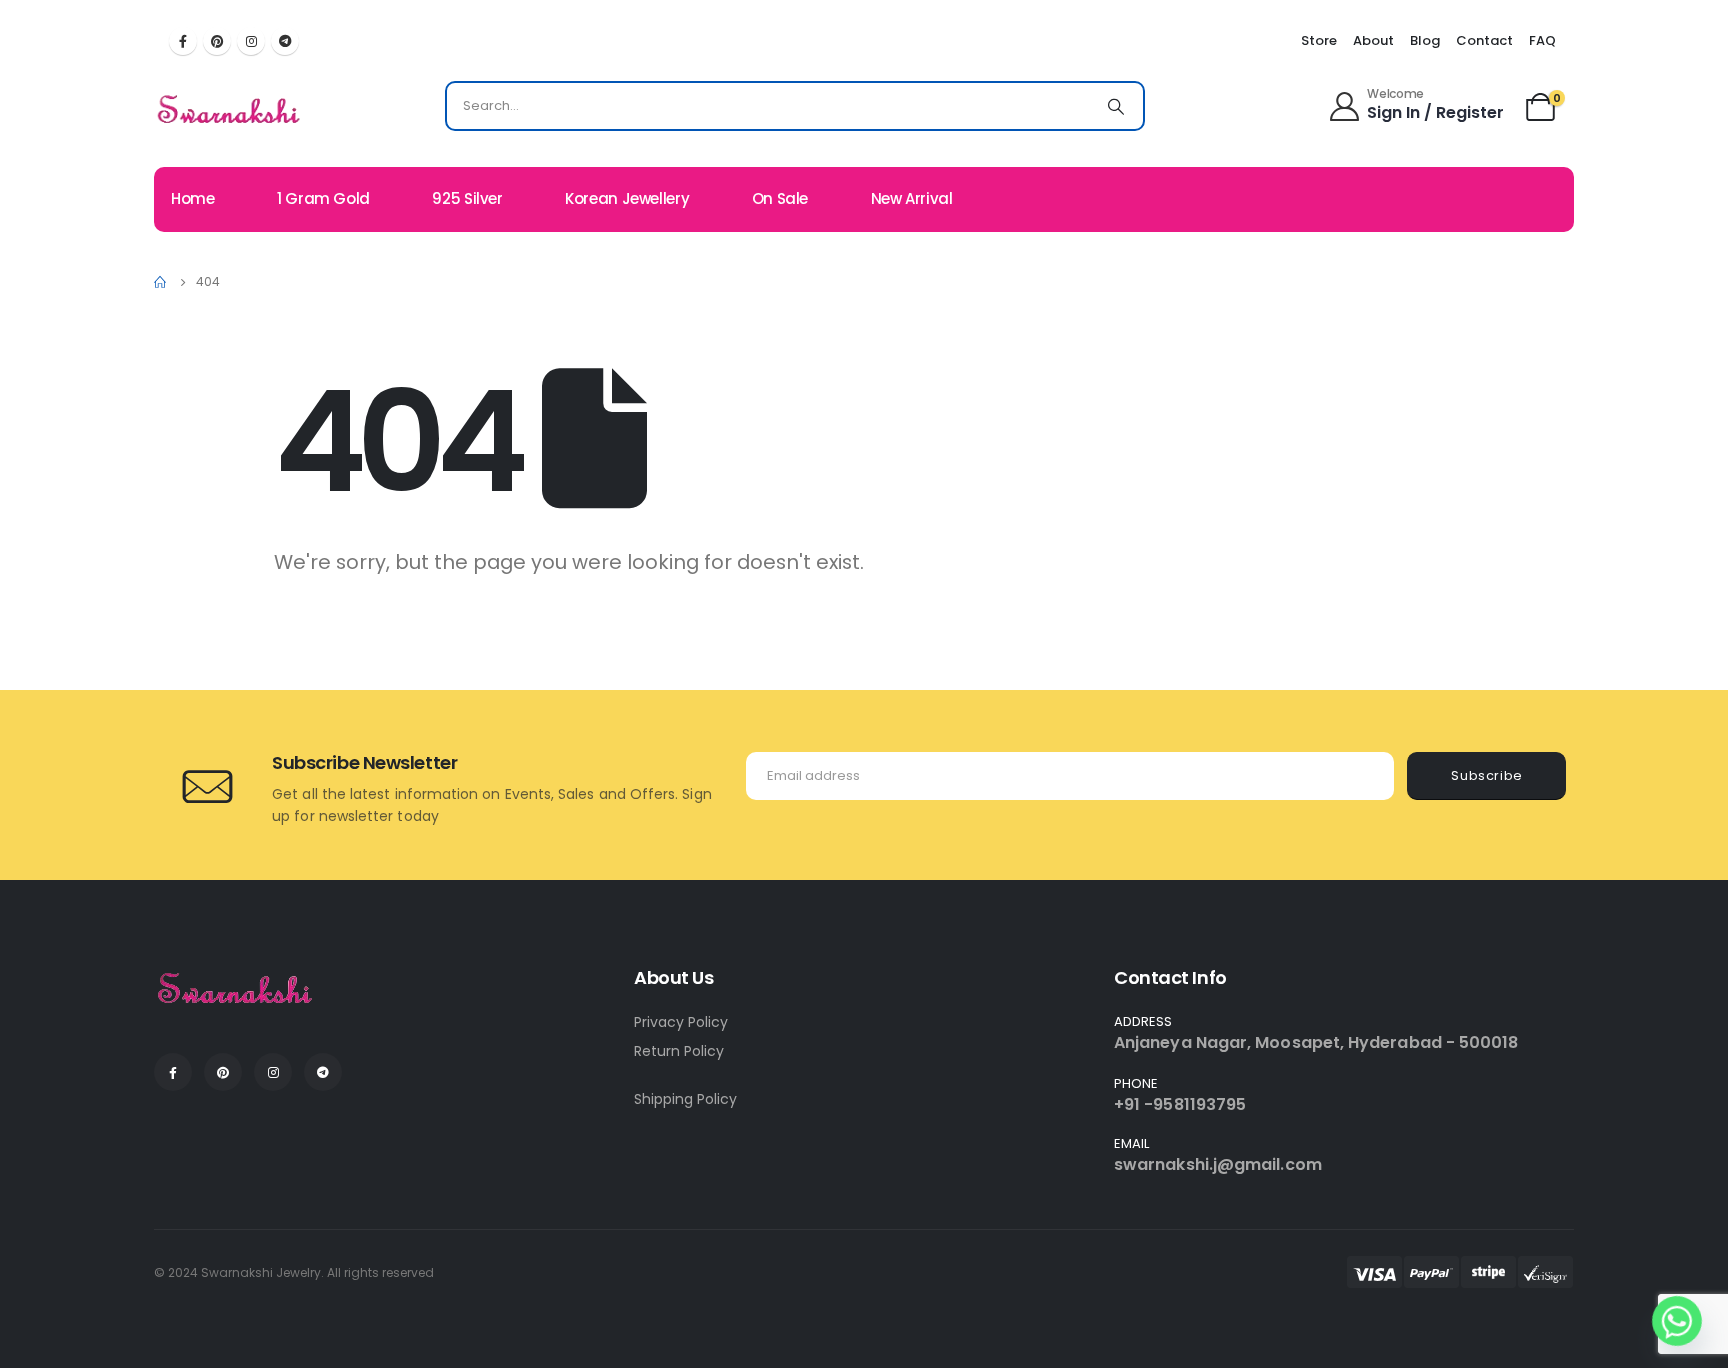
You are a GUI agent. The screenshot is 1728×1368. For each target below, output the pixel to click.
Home (193, 198)
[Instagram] (251, 41)
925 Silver (467, 198)
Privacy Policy (681, 1022)
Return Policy (679, 1051)
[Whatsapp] (1677, 1321)
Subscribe (1487, 775)
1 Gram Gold (323, 198)
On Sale (780, 198)
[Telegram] (285, 41)
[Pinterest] (217, 41)
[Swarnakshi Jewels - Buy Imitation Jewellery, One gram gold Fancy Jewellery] (229, 111)
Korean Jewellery (627, 198)
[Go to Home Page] (161, 282)
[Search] (1116, 106)
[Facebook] (183, 41)
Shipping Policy (685, 1099)
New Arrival (912, 198)
